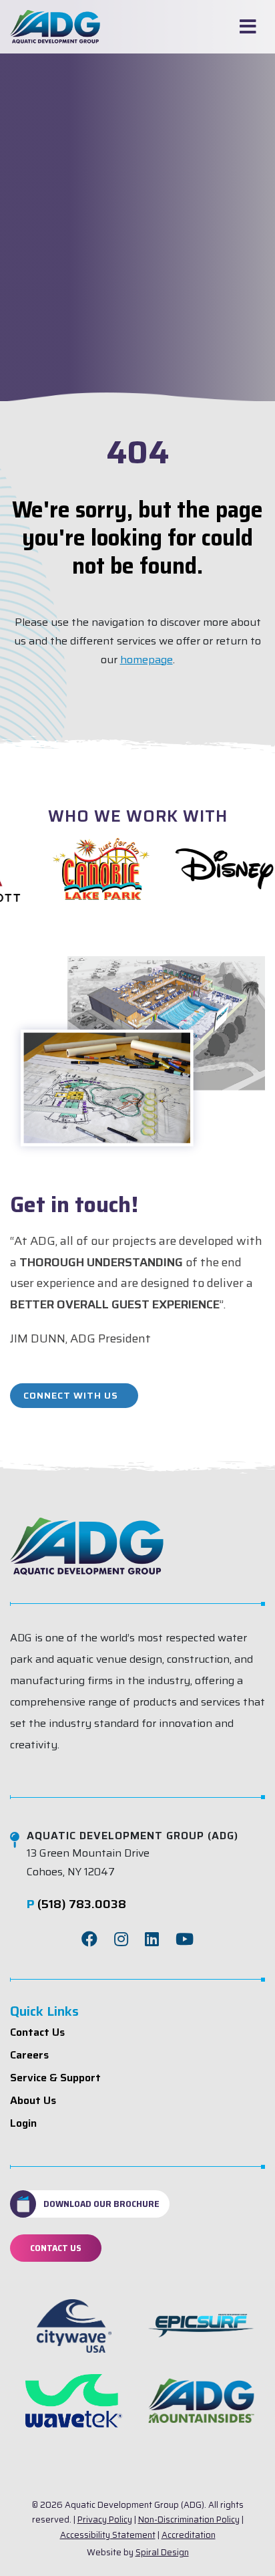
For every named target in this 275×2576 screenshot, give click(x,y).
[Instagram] (121, 1940)
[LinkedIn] (152, 1940)
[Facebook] (89, 1940)
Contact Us (37, 2032)
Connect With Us (71, 1395)
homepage (147, 660)
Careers (29, 2055)
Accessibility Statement (108, 2535)
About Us (33, 2100)
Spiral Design (162, 2552)
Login (23, 2123)
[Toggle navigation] (248, 27)
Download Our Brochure (101, 2204)
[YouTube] (185, 1940)
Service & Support (55, 2078)
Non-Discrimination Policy (189, 2520)
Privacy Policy (105, 2520)
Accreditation (189, 2535)
